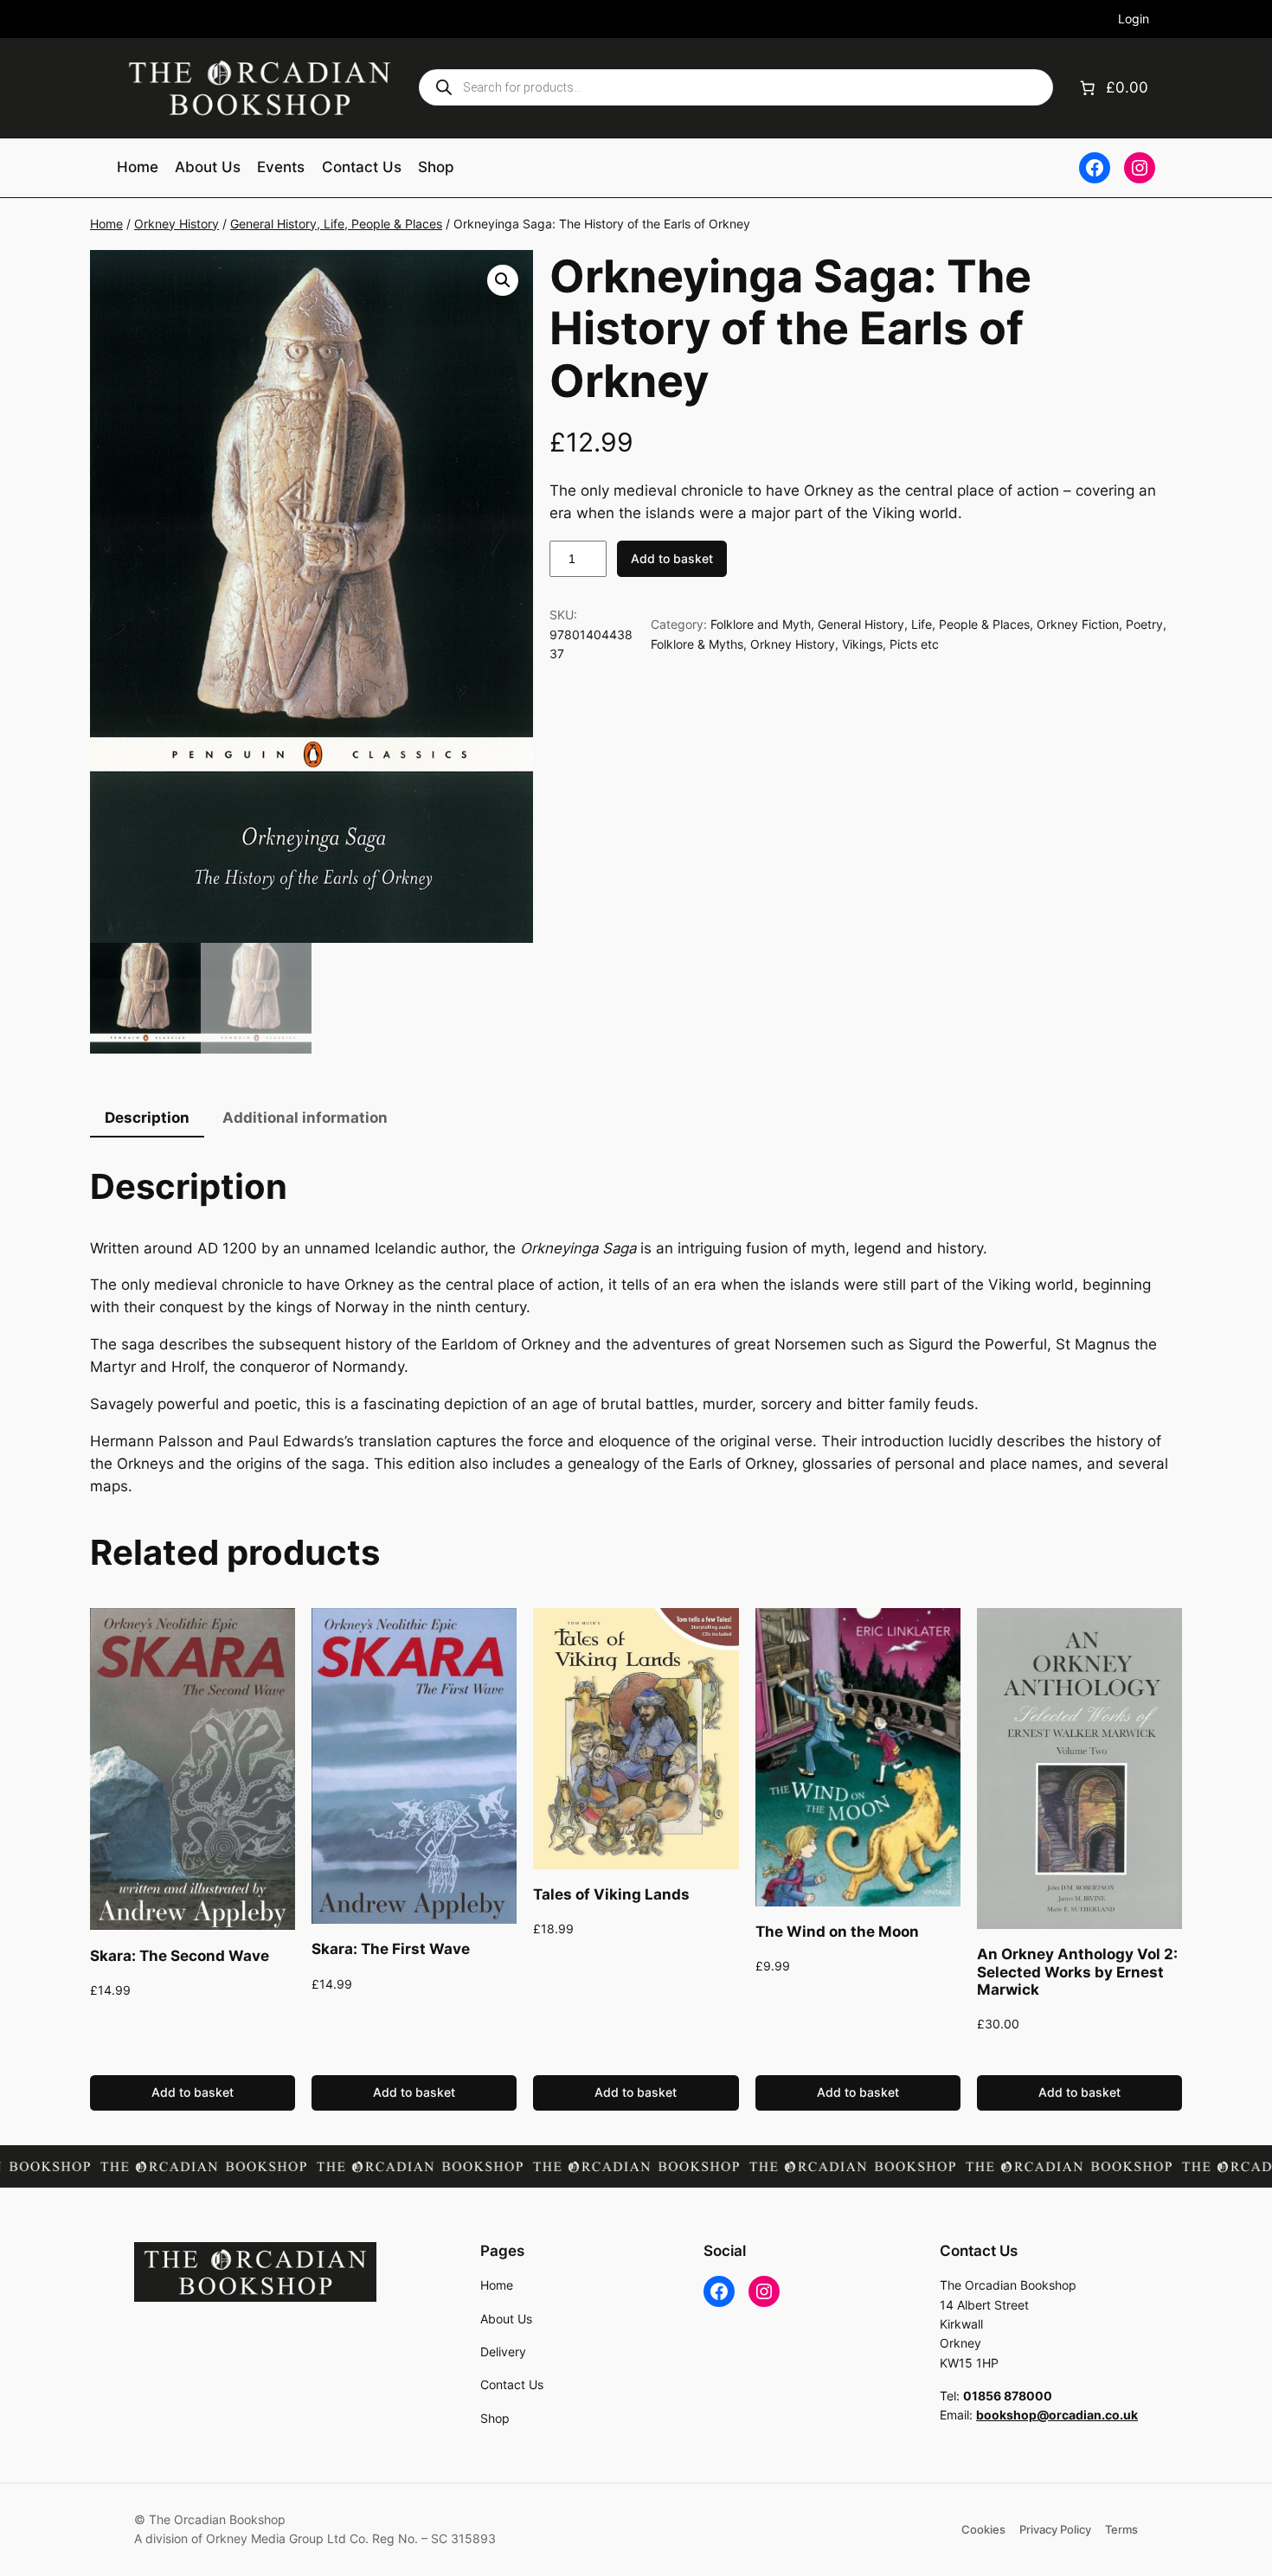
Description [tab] (147, 1118)
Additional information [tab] (305, 1118)
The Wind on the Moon (837, 1932)
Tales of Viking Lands (611, 1894)
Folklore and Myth (761, 624)
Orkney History (177, 224)
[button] (503, 280)
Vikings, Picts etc (890, 644)
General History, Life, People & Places (336, 224)
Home (106, 224)
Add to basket (672, 558)
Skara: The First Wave (391, 1949)
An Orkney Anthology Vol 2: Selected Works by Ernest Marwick (1077, 1971)
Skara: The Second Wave (180, 1956)
